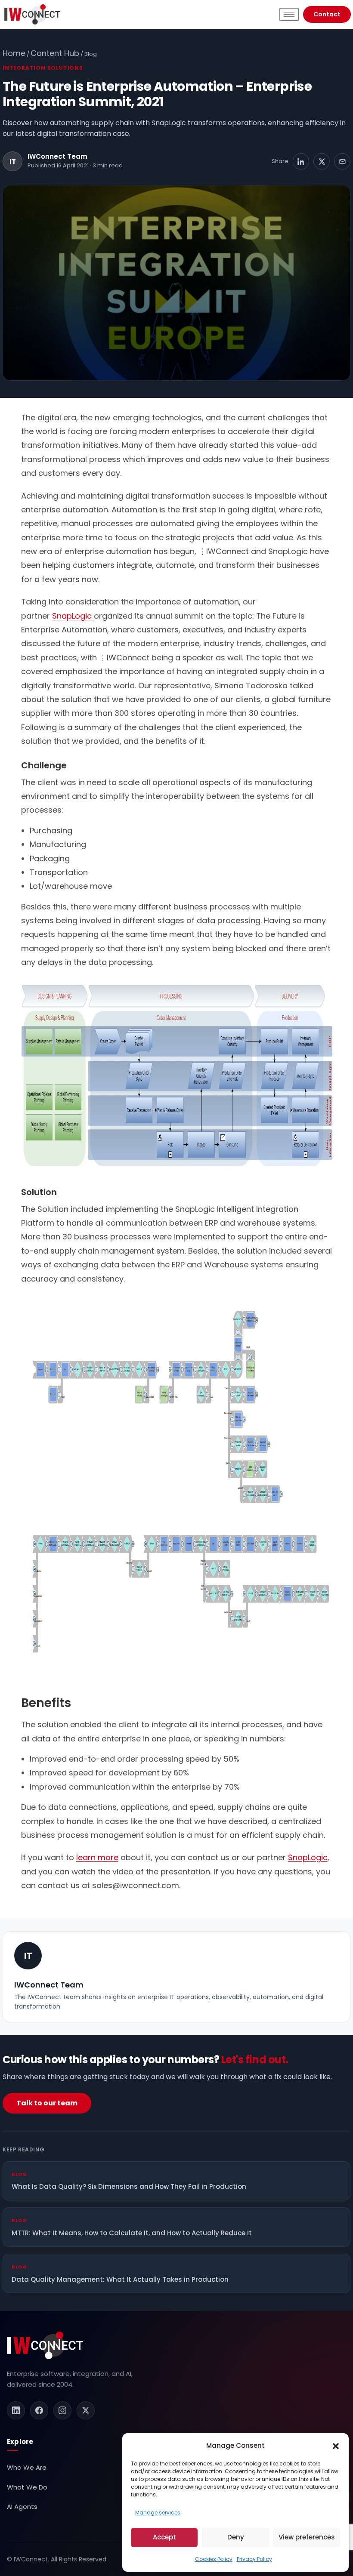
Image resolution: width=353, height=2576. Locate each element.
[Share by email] (342, 161)
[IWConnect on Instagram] (62, 2410)
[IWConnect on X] (86, 2410)
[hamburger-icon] (289, 14)
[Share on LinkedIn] (301, 161)
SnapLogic (73, 616)
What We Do (27, 2487)
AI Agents (22, 2507)
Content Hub (55, 53)
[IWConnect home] (45, 2345)
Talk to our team (47, 2103)
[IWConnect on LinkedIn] (16, 2410)
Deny (236, 2537)
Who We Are (27, 2467)
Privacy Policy (254, 2559)
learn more (97, 1857)
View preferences (307, 2537)
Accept (164, 2537)
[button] (336, 2446)
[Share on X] (322, 161)
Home (14, 53)
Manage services (158, 2513)
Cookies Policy (214, 2559)
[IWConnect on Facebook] (39, 2410)
